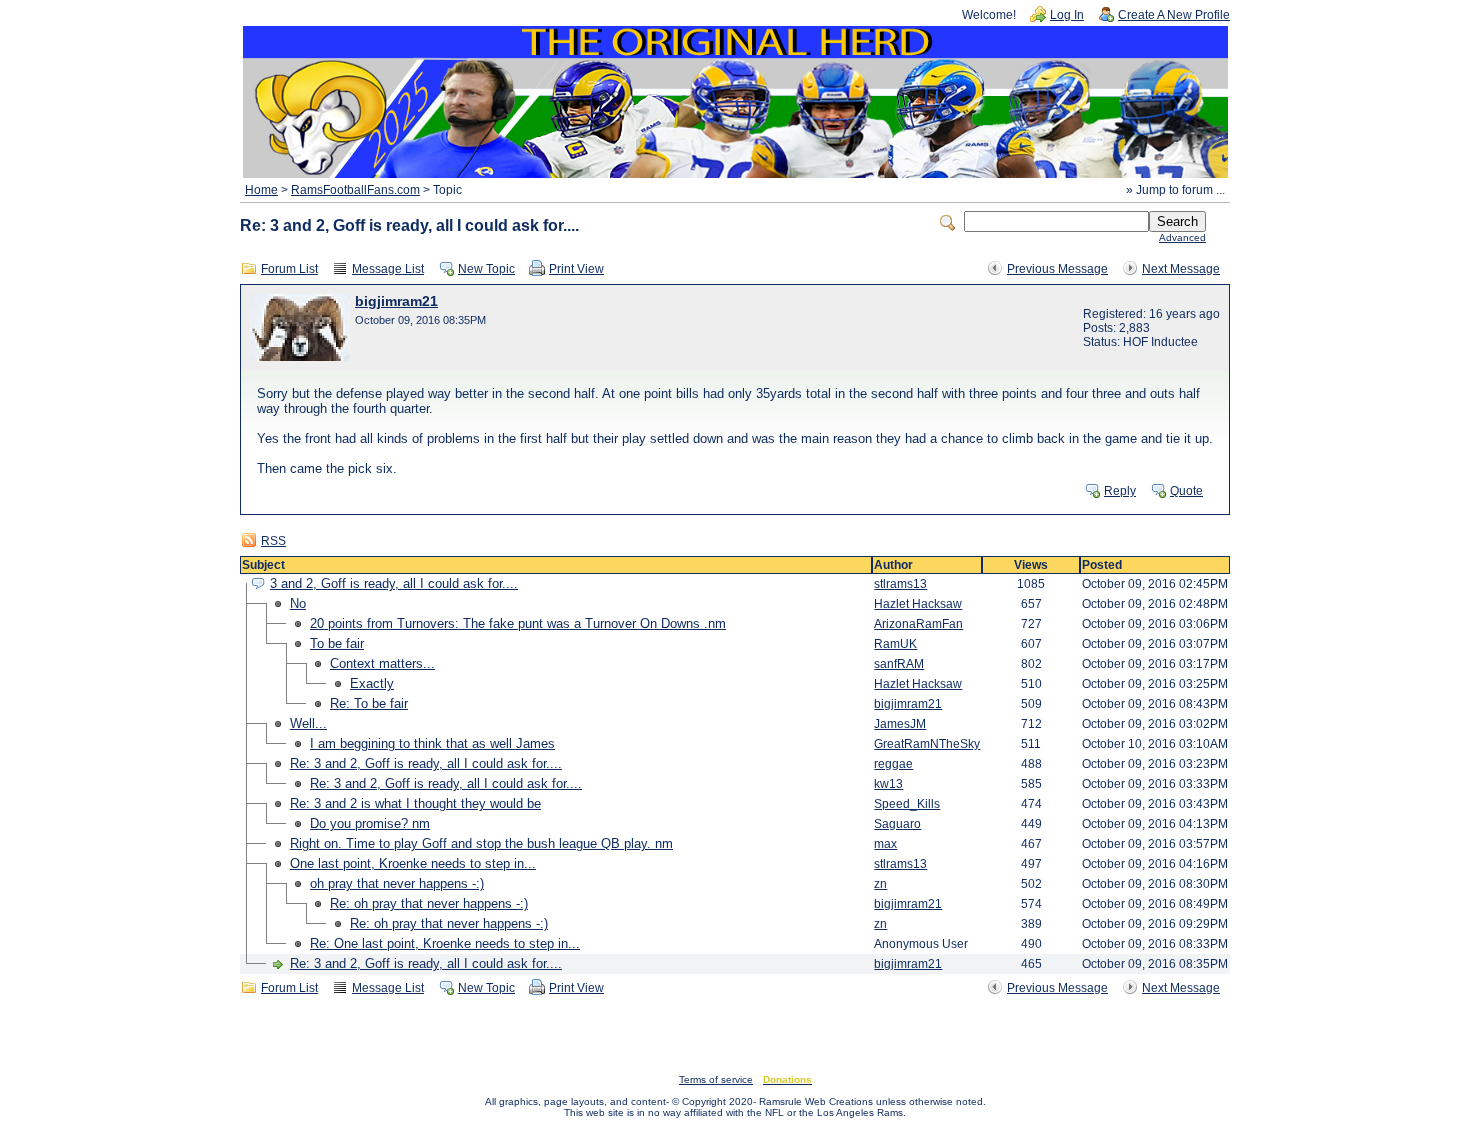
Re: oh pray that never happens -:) (429, 903)
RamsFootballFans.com (355, 190)
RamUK (895, 644)
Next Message (1181, 269)
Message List (388, 269)
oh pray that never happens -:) (397, 883)
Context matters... (382, 663)
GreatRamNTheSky (927, 744)
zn (880, 884)
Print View (576, 269)
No (298, 603)
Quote (1186, 491)
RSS (273, 541)
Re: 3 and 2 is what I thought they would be (415, 803)
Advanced (1182, 237)
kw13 (888, 784)
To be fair (337, 643)
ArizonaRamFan (918, 624)
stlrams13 (900, 584)
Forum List (289, 269)
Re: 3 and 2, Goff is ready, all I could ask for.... (426, 763)
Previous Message (1057, 269)
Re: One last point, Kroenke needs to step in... (445, 943)
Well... (308, 723)
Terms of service (716, 1079)
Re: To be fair (369, 703)
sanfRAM (899, 664)
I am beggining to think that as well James (432, 743)
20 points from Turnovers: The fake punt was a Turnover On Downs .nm (518, 623)
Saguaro (897, 824)
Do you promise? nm (370, 823)
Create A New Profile (1174, 15)
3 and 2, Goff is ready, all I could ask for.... (394, 583)
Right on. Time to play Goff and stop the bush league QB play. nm (481, 843)
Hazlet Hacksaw (918, 604)
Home (261, 190)
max (885, 844)
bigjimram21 (396, 301)
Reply (1120, 491)
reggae (893, 764)
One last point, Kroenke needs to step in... (413, 863)
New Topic (486, 269)
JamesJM (900, 724)
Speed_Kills (907, 804)
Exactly (372, 683)
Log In (1067, 15)
